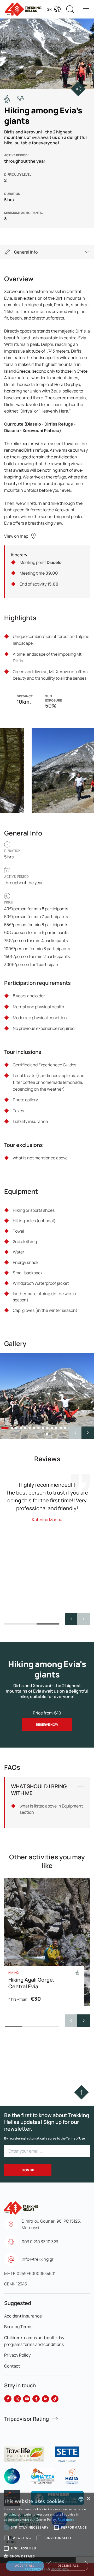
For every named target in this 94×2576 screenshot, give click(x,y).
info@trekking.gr (38, 2259)
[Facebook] (8, 2399)
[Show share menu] (78, 89)
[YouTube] (27, 2399)
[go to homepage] (21, 2205)
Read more (66, 2520)
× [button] (88, 2499)
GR (49, 9)
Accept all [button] (25, 2566)
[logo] (24, 2454)
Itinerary (19, 555)
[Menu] (86, 9)
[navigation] (47, 252)
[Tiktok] (55, 2399)
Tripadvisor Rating (27, 2419)
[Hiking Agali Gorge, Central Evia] (47, 1942)
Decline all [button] (68, 2566)
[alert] (47, 2534)
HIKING (14, 1973)
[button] (88, 1433)
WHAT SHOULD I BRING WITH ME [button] (39, 1790)
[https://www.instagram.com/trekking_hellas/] (36, 2399)
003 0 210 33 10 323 (40, 2242)
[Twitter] (17, 2399)
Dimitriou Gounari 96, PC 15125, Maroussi (51, 2224)
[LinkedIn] (45, 2399)
